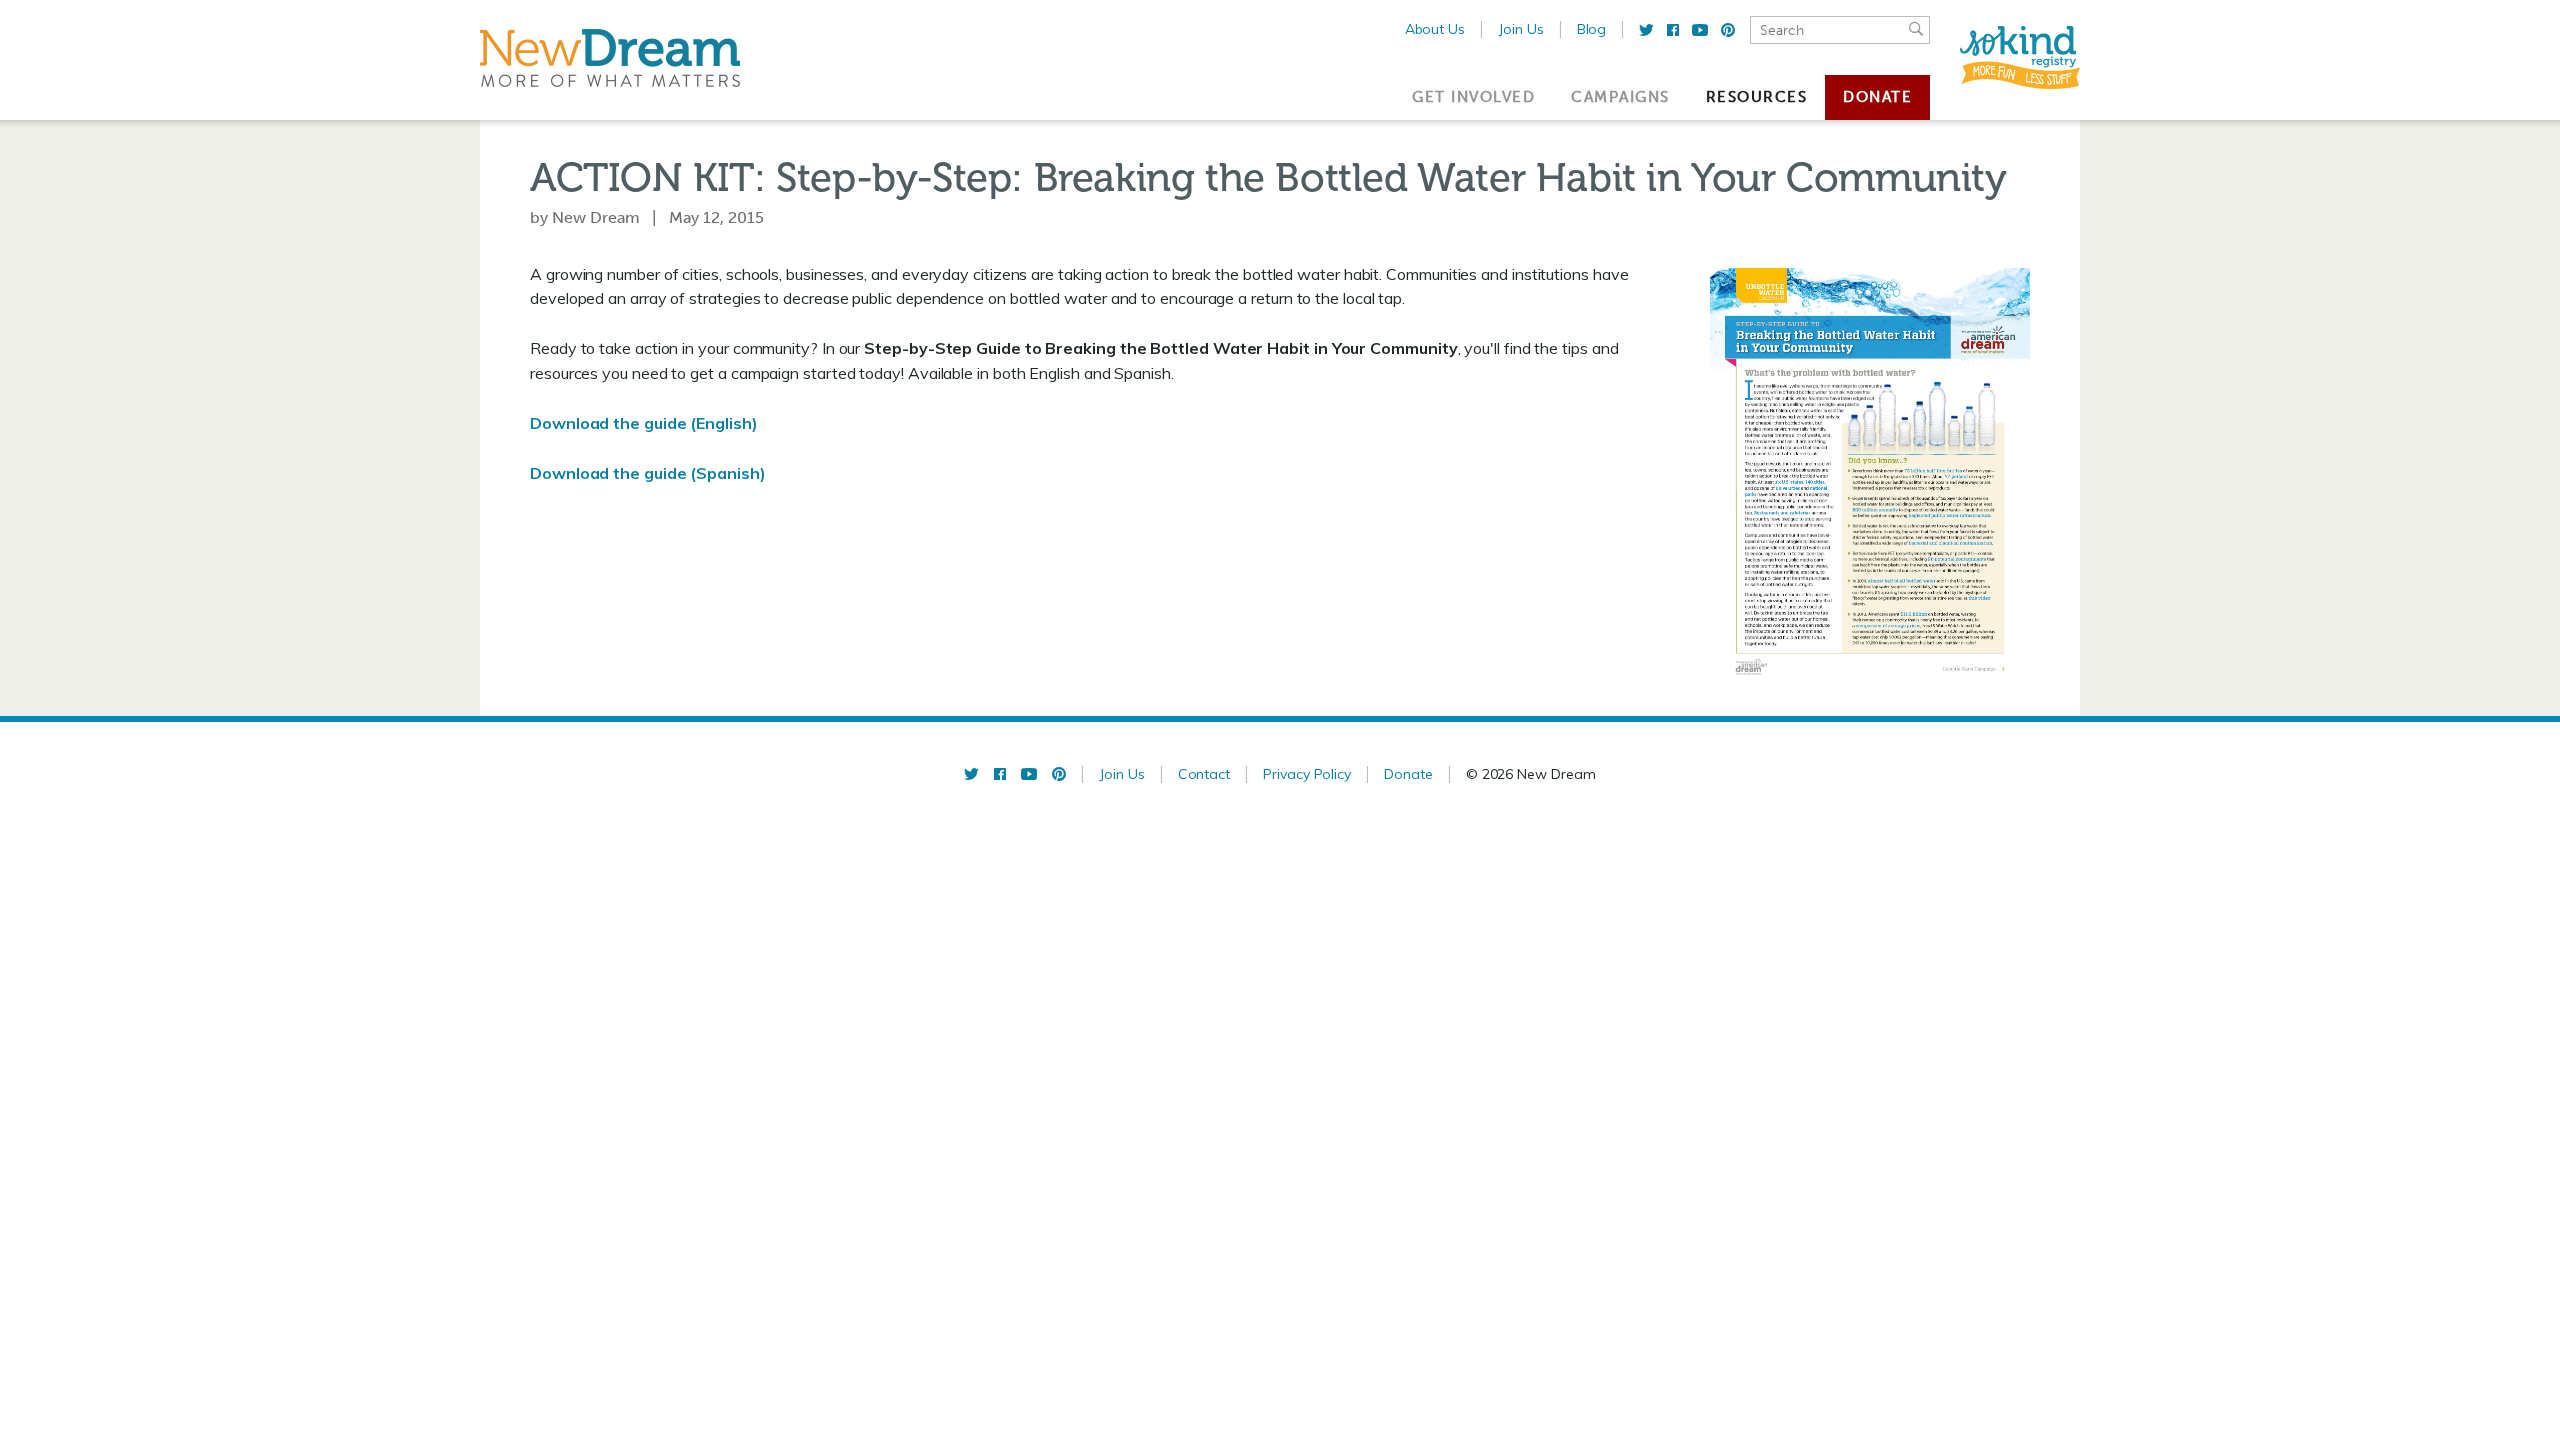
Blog (1592, 29)
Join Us (1521, 29)
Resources (1757, 97)
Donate (1877, 97)
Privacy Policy (1307, 774)
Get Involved (1473, 97)
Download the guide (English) (644, 423)
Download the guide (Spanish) (648, 473)
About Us (1435, 29)
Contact (1204, 774)
